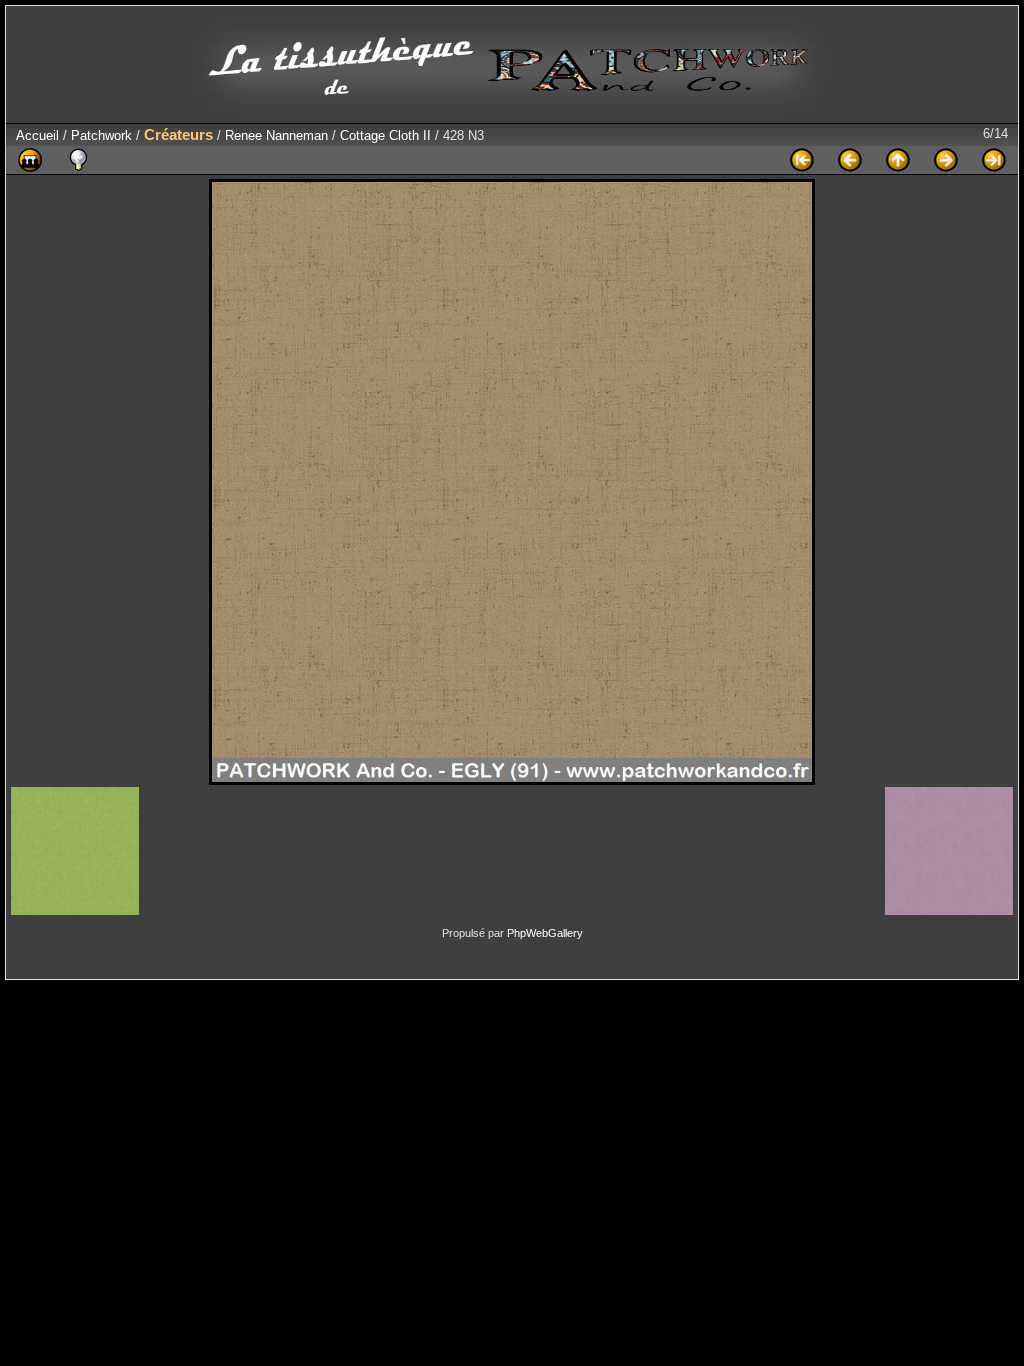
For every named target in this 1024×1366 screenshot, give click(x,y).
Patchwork (101, 135)
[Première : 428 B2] (802, 160)
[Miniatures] (898, 160)
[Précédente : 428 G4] (850, 160)
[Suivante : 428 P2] (946, 160)
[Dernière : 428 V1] (994, 160)
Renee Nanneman (276, 135)
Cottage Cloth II (385, 135)
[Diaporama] (30, 160)
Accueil (37, 135)
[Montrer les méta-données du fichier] (78, 160)
